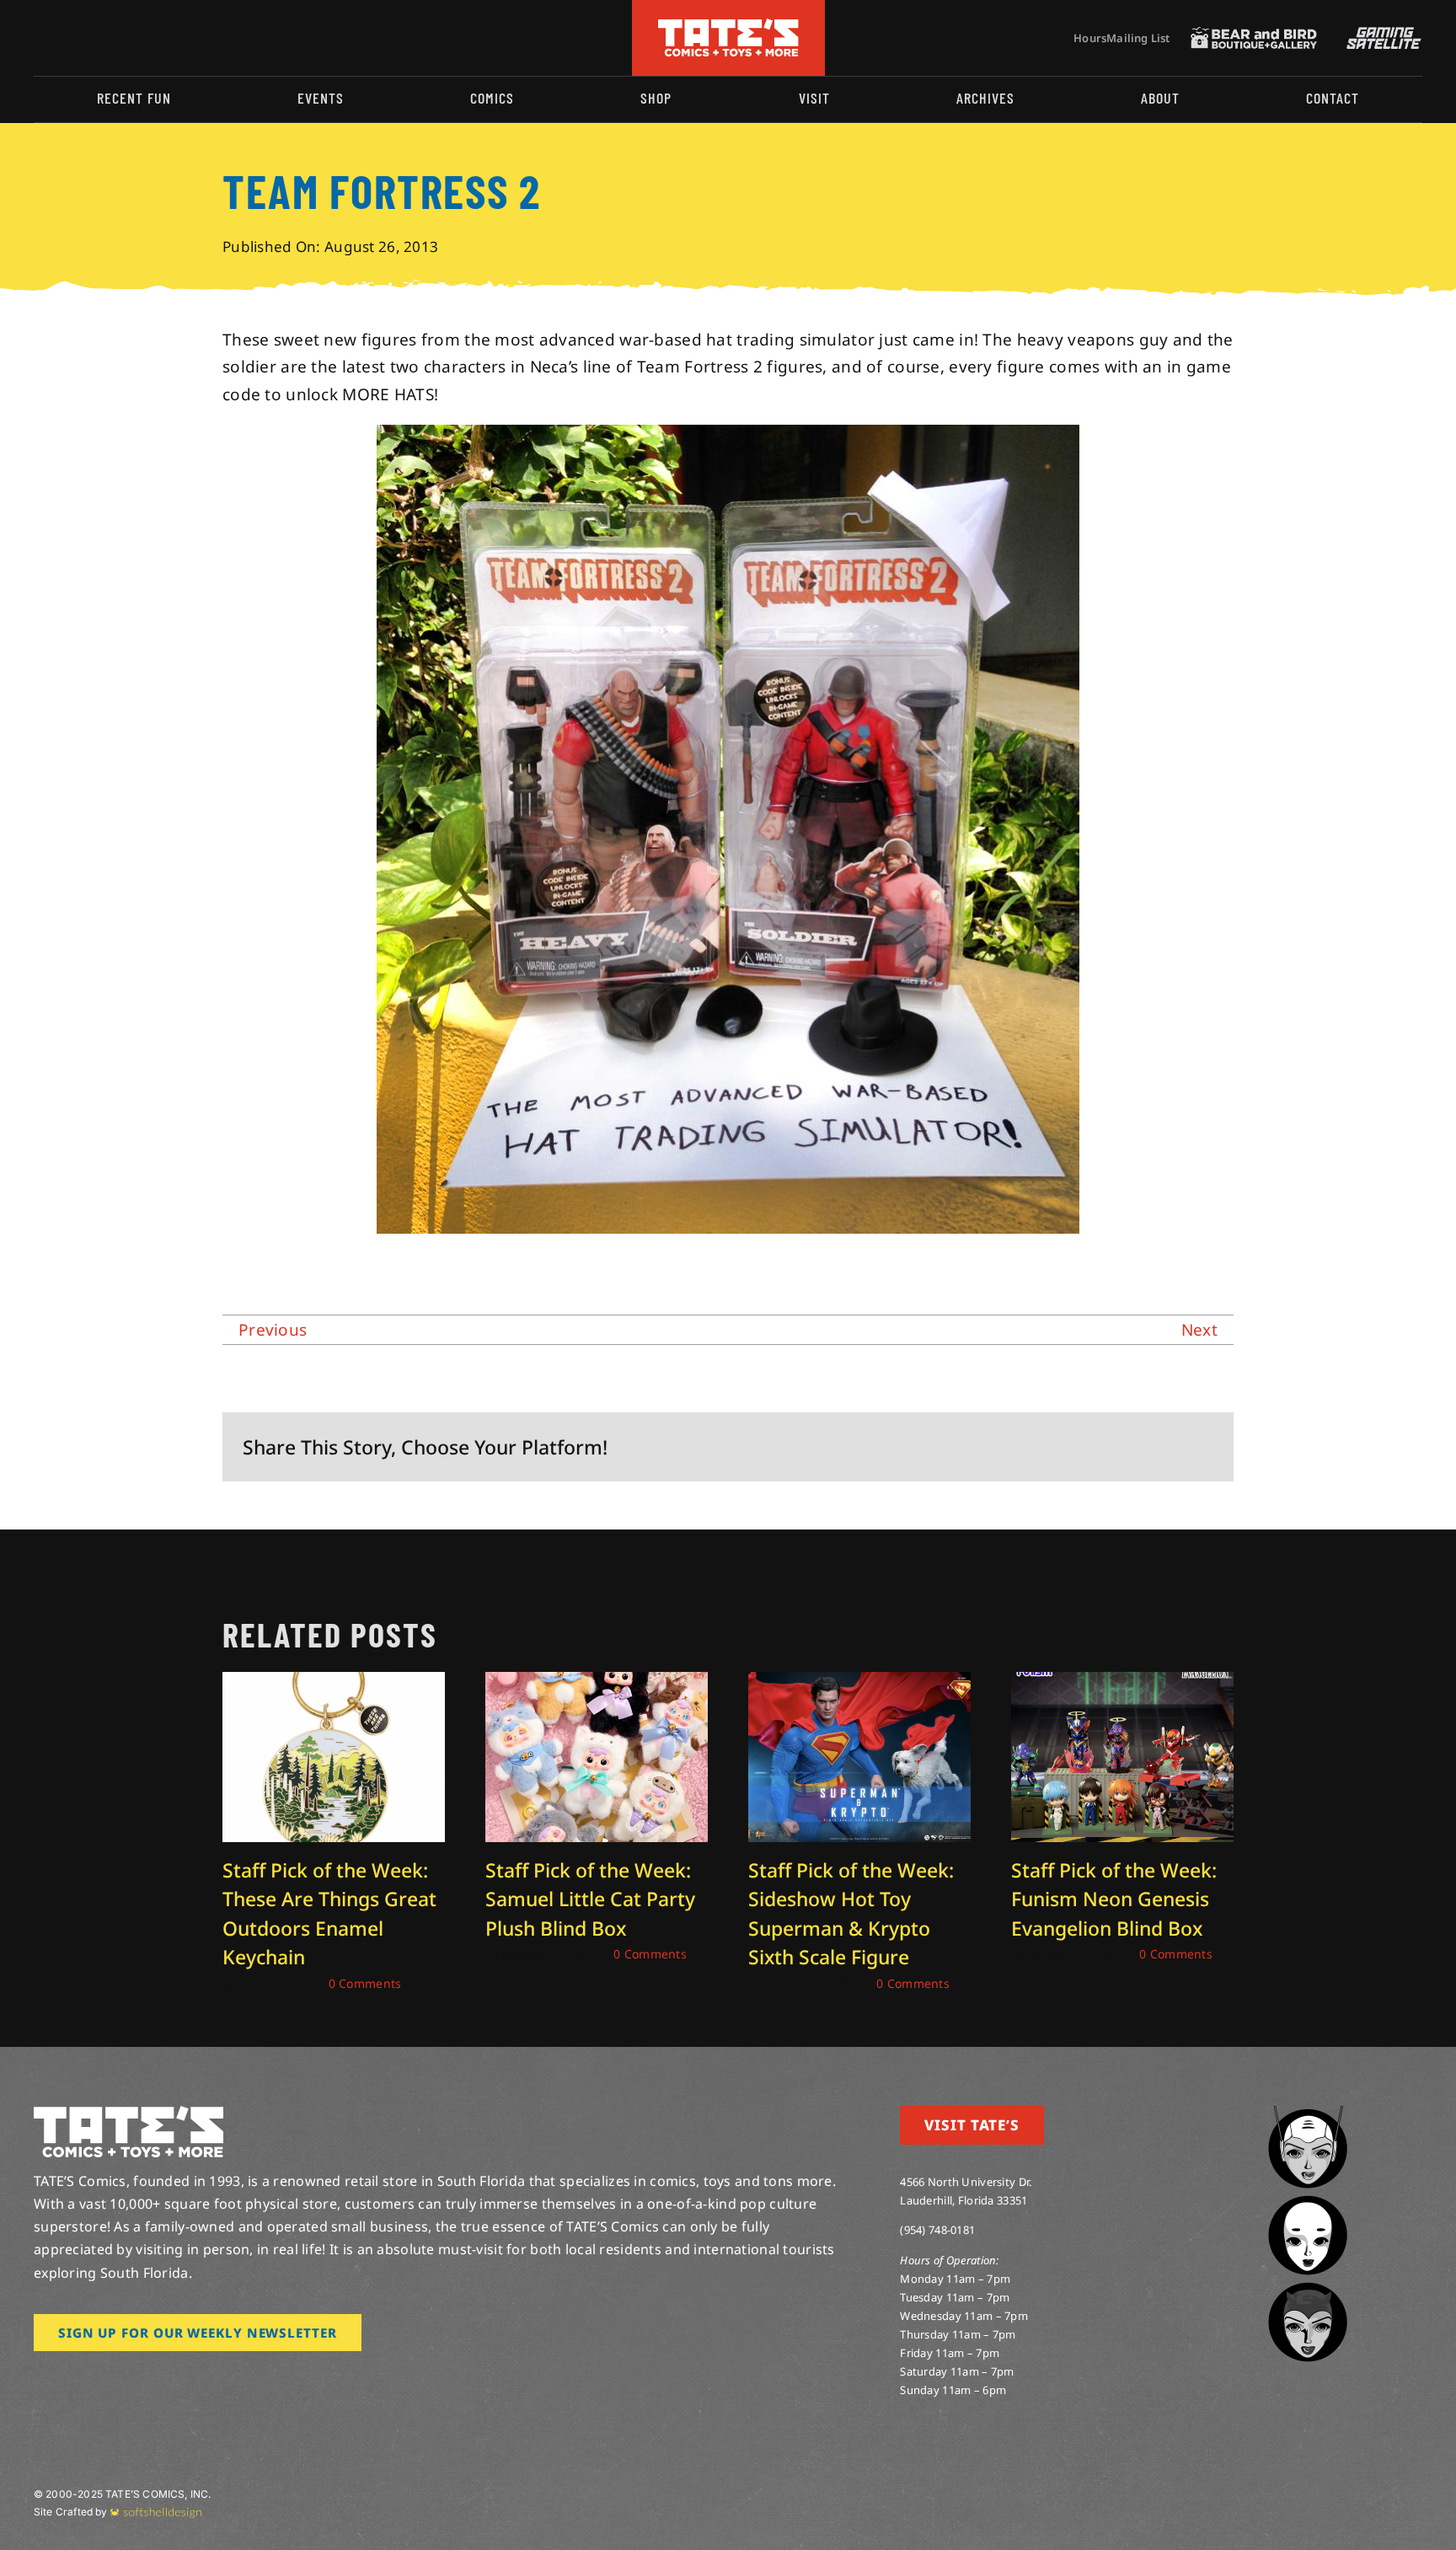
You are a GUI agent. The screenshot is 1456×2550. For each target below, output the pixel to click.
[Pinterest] (1173, 1446)
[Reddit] (1091, 1446)
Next (1199, 1330)
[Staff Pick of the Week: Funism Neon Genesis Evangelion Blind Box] (1122, 1683)
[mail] (174, 38)
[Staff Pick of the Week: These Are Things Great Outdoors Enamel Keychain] (334, 1683)
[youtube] (94, 38)
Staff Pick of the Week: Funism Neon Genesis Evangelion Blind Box (1114, 1899)
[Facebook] (1036, 1446)
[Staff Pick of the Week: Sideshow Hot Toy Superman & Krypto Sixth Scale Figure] (859, 1683)
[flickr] (120, 38)
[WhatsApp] (1145, 1446)
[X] (1064, 1446)
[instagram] (39, 38)
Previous (273, 1330)
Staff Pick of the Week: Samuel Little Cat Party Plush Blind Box (590, 1899)
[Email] (1200, 1446)
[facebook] (66, 38)
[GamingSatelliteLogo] (1380, 35)
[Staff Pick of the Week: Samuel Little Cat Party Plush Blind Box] (597, 1683)
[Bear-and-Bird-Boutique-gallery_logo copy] (1254, 35)
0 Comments (365, 1983)
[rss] (147, 38)
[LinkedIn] (1118, 1446)
